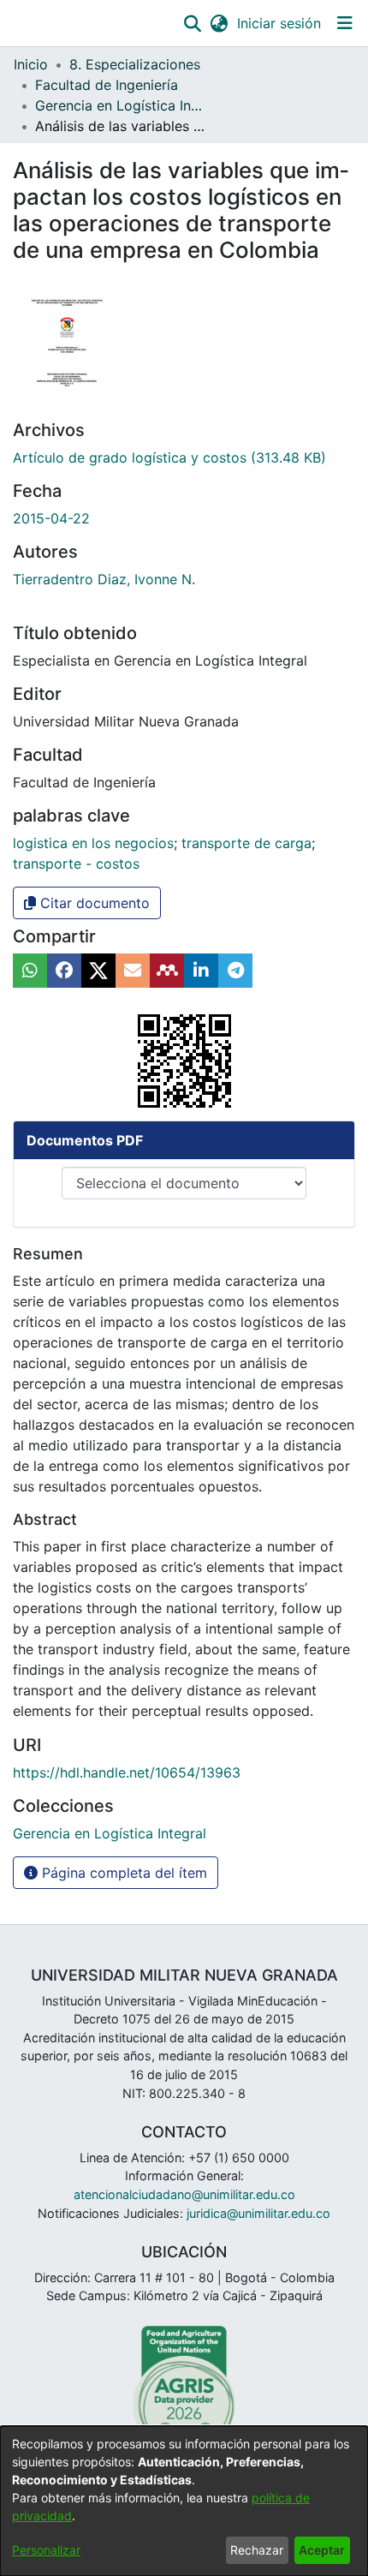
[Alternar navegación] (344, 23)
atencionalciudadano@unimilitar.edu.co (184, 2194)
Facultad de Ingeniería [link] (107, 85)
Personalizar (46, 2550)
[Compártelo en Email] (133, 971)
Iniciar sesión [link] (280, 23)
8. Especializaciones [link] (135, 64)
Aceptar (322, 2550)
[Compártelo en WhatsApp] (30, 971)
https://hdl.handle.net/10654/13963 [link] (127, 1772)
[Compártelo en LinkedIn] (201, 971)
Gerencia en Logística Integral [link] (121, 105)
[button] (192, 23)
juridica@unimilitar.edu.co (258, 2213)
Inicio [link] (31, 64)
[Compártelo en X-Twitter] (98, 971)
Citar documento (93, 903)
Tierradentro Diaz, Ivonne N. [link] (104, 579)
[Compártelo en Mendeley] (167, 971)
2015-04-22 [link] (51, 518)
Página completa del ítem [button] (122, 1873)
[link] (169, 457)
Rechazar (257, 2550)
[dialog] (184, 2501)
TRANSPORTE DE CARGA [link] (246, 843)
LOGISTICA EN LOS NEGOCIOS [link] (93, 843)
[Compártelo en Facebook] (64, 971)
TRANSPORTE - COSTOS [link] (76, 864)
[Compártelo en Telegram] (235, 971)
